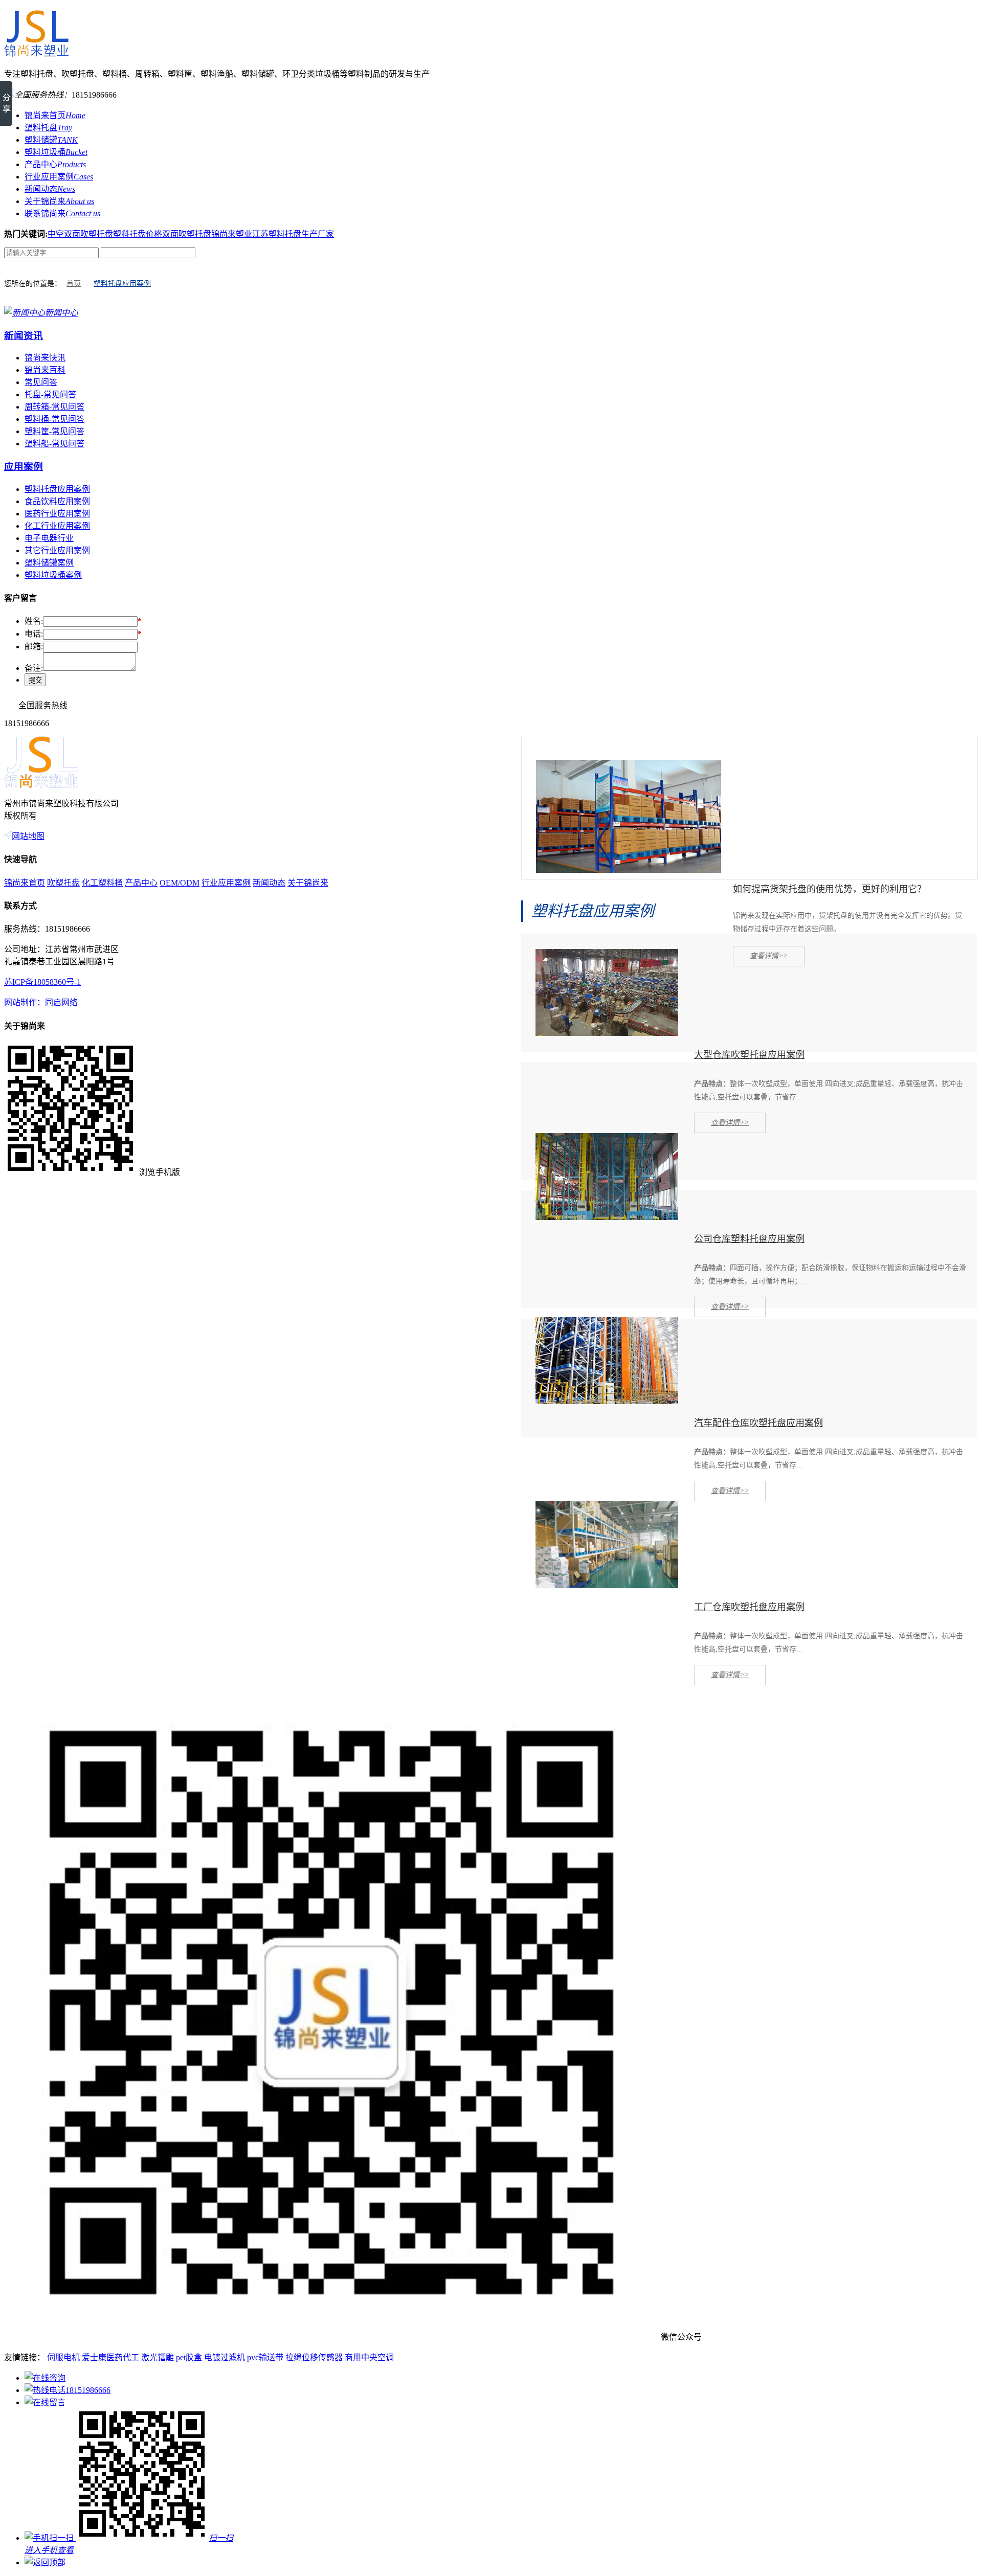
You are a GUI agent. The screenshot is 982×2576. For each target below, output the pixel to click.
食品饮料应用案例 (57, 501)
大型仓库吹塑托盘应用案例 (749, 1055)
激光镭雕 (158, 2357)
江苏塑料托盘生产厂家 (293, 234)
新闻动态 (50, 189)
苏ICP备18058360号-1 (42, 982)
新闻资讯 (24, 336)
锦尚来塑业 (232, 234)
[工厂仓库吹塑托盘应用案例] (607, 1585)
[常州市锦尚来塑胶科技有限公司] (36, 53)
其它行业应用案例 (57, 550)
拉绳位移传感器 (314, 2357)
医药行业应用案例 (57, 514)
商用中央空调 (369, 2357)
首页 (74, 284)
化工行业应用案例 (57, 526)
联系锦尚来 (62, 213)
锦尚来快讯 (45, 358)
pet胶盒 (189, 2357)
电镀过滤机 (225, 2357)
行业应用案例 (59, 177)
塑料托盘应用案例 (122, 284)
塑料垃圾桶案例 (53, 575)
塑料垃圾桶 (56, 152)
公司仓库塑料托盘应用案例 (749, 1239)
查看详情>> (769, 956)
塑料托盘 (48, 128)
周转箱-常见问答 (54, 407)
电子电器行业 (49, 538)
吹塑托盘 (63, 883)
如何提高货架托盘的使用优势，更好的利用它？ (830, 889)
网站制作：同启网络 (41, 1002)
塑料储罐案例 (49, 563)
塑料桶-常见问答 (54, 419)
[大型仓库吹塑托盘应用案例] (607, 1033)
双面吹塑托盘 (187, 234)
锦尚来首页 (55, 115)
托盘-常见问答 (50, 394)
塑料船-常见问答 (54, 444)
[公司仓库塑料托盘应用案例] (607, 1217)
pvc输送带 (265, 2357)
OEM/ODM (180, 883)
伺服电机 (63, 2357)
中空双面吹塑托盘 (80, 234)
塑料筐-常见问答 (54, 431)
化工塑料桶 (102, 883)
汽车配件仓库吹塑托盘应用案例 (758, 1423)
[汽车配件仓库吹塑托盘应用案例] (607, 1401)
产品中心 (55, 164)
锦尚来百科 (45, 370)
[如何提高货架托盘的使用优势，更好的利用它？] (629, 870)
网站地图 (28, 836)
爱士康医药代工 (110, 2357)
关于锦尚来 (59, 201)
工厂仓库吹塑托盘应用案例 (749, 1607)
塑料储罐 (51, 140)
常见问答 (41, 382)
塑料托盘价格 (138, 234)
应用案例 (24, 467)
